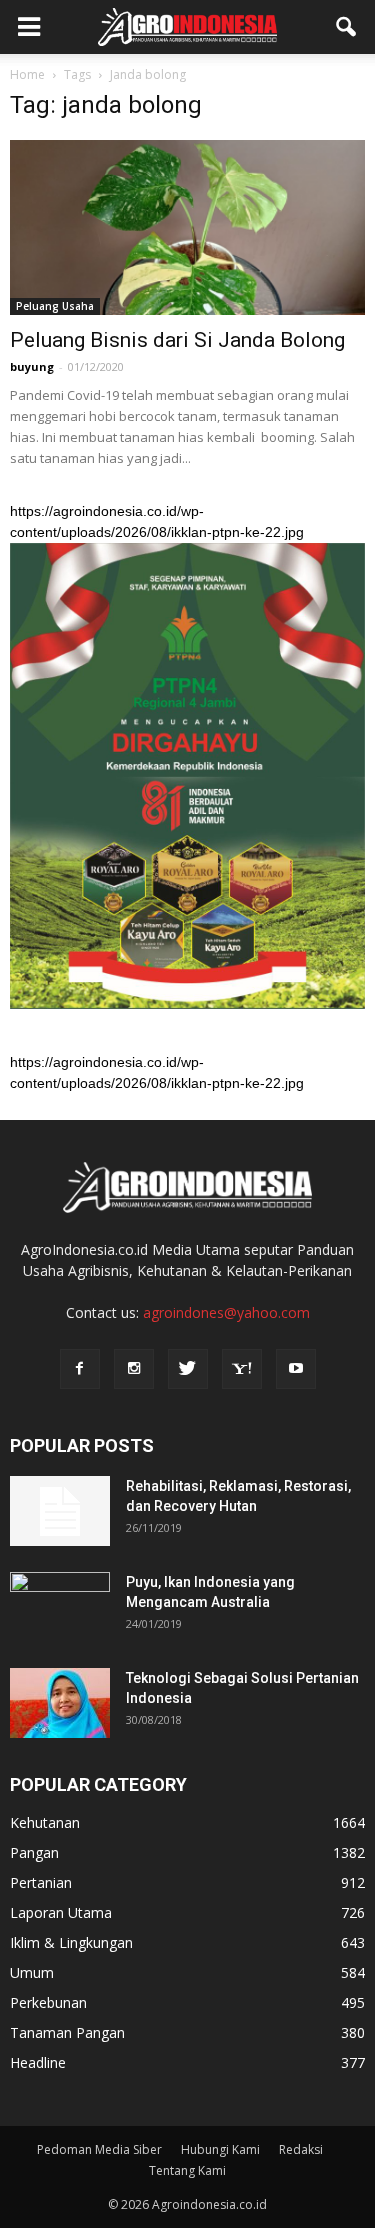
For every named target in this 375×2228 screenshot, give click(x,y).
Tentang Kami (187, 2170)
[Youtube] (296, 1369)
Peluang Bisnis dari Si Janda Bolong (177, 340)
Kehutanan (45, 1822)
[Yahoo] (242, 1369)
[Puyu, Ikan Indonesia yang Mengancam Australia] (60, 1607)
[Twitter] (188, 1369)
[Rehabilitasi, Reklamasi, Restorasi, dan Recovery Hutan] (60, 1511)
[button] (347, 27)
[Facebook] (80, 1369)
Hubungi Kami (220, 2149)
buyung (32, 366)
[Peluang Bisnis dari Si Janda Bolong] (187, 227)
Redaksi (301, 2149)
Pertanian (41, 1882)
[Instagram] (134, 1369)
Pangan (34, 1852)
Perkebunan (48, 2002)
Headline (38, 2062)
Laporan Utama (61, 1912)
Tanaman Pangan (67, 2032)
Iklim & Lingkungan (71, 1942)
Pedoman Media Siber (99, 2149)
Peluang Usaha (55, 306)
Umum (32, 1972)
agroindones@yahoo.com (226, 1312)
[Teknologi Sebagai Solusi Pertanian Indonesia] (60, 1703)
